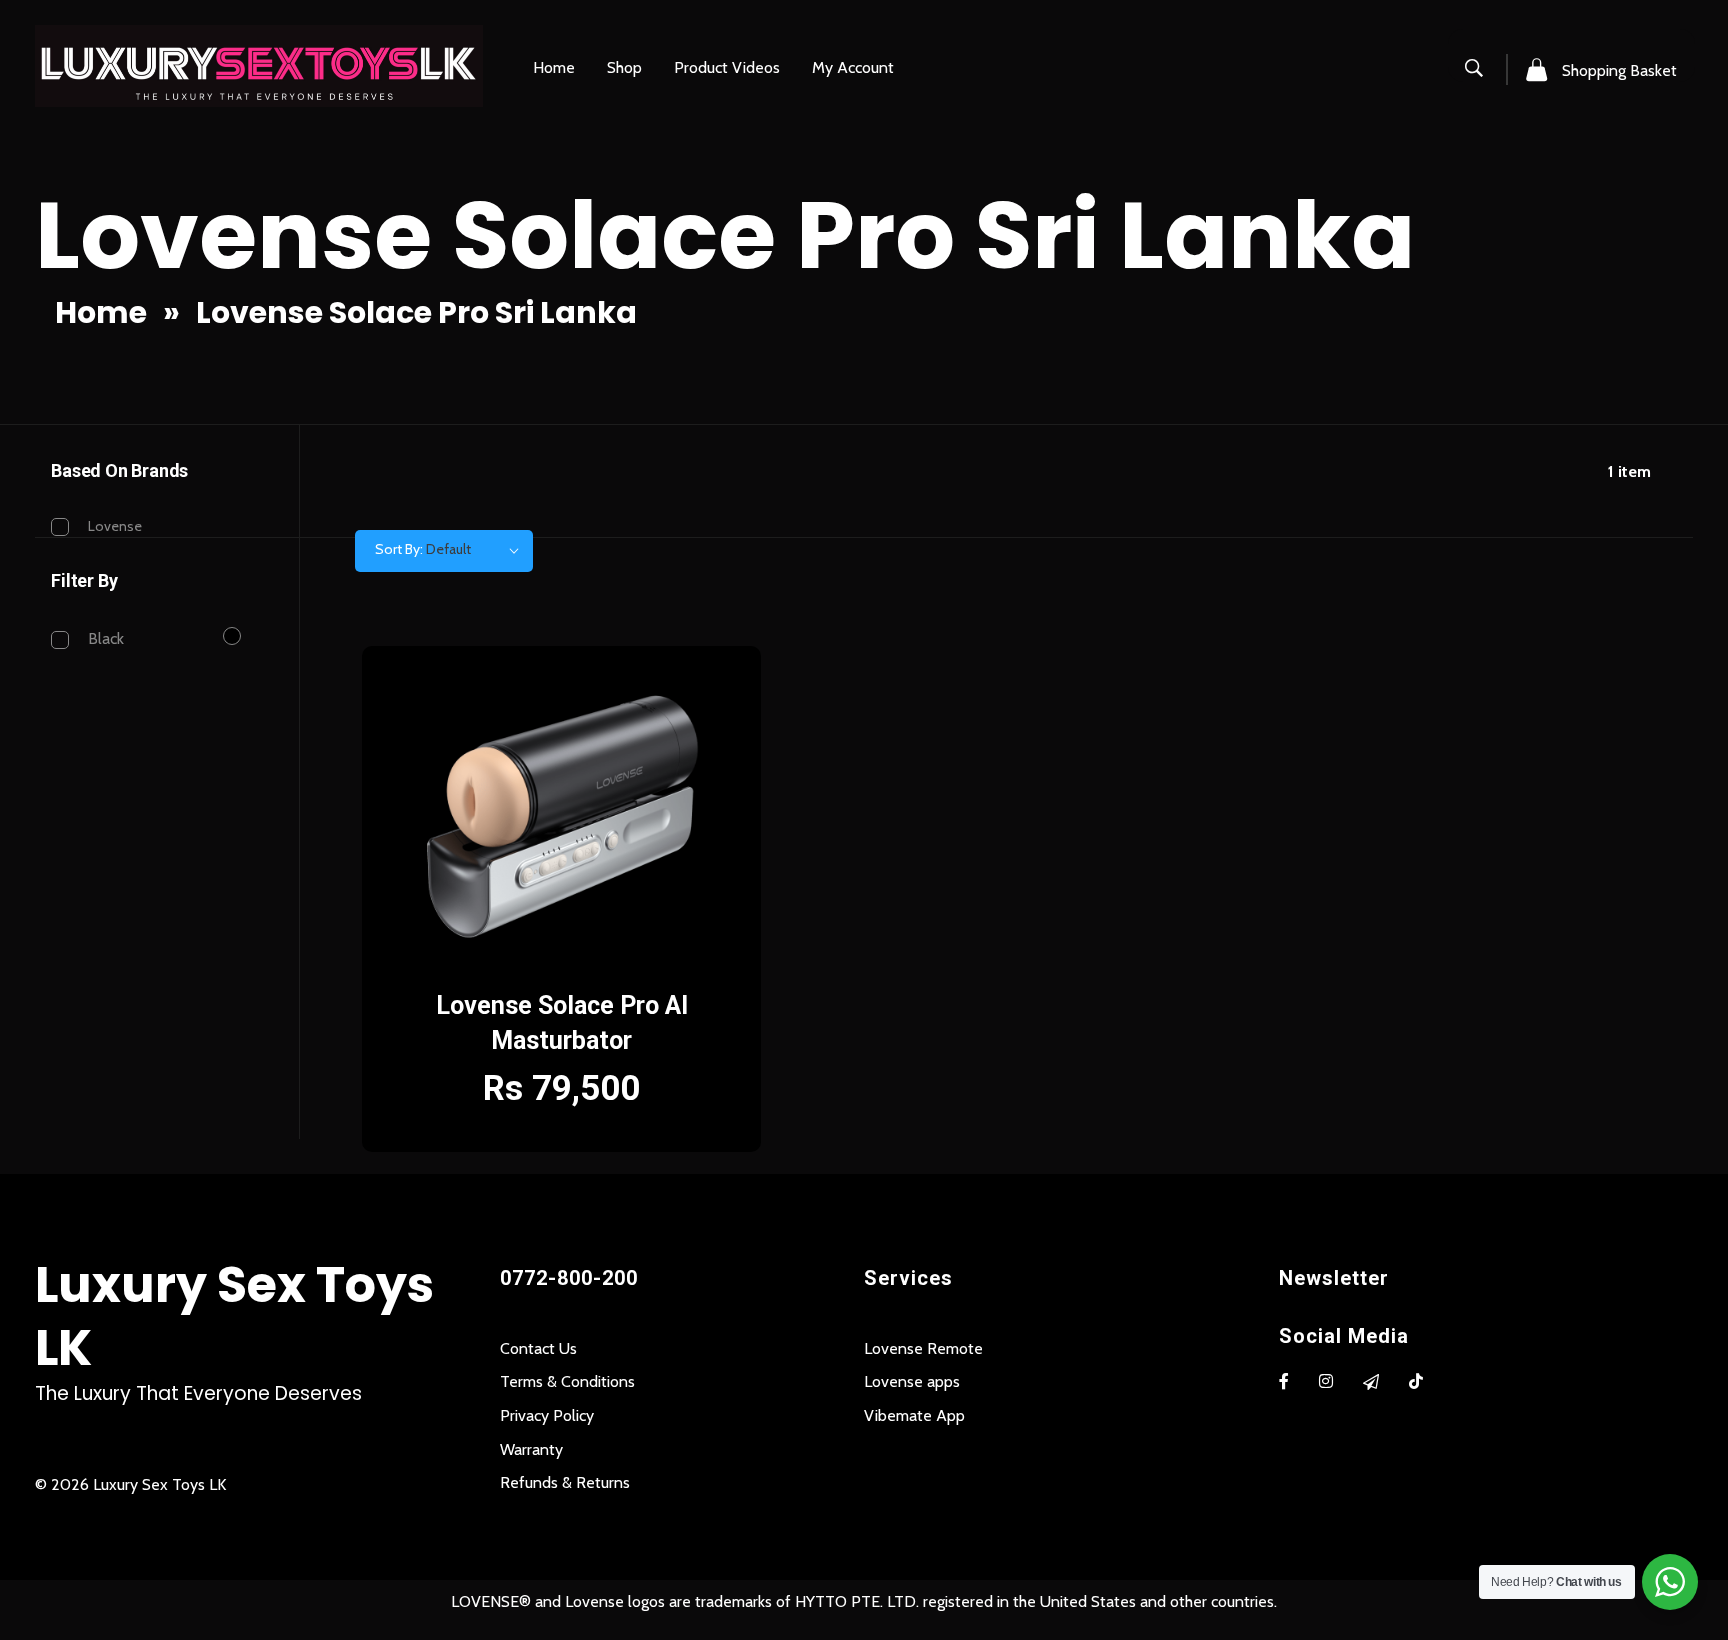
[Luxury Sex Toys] (259, 66)
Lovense (115, 526)
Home (101, 312)
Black (106, 638)
